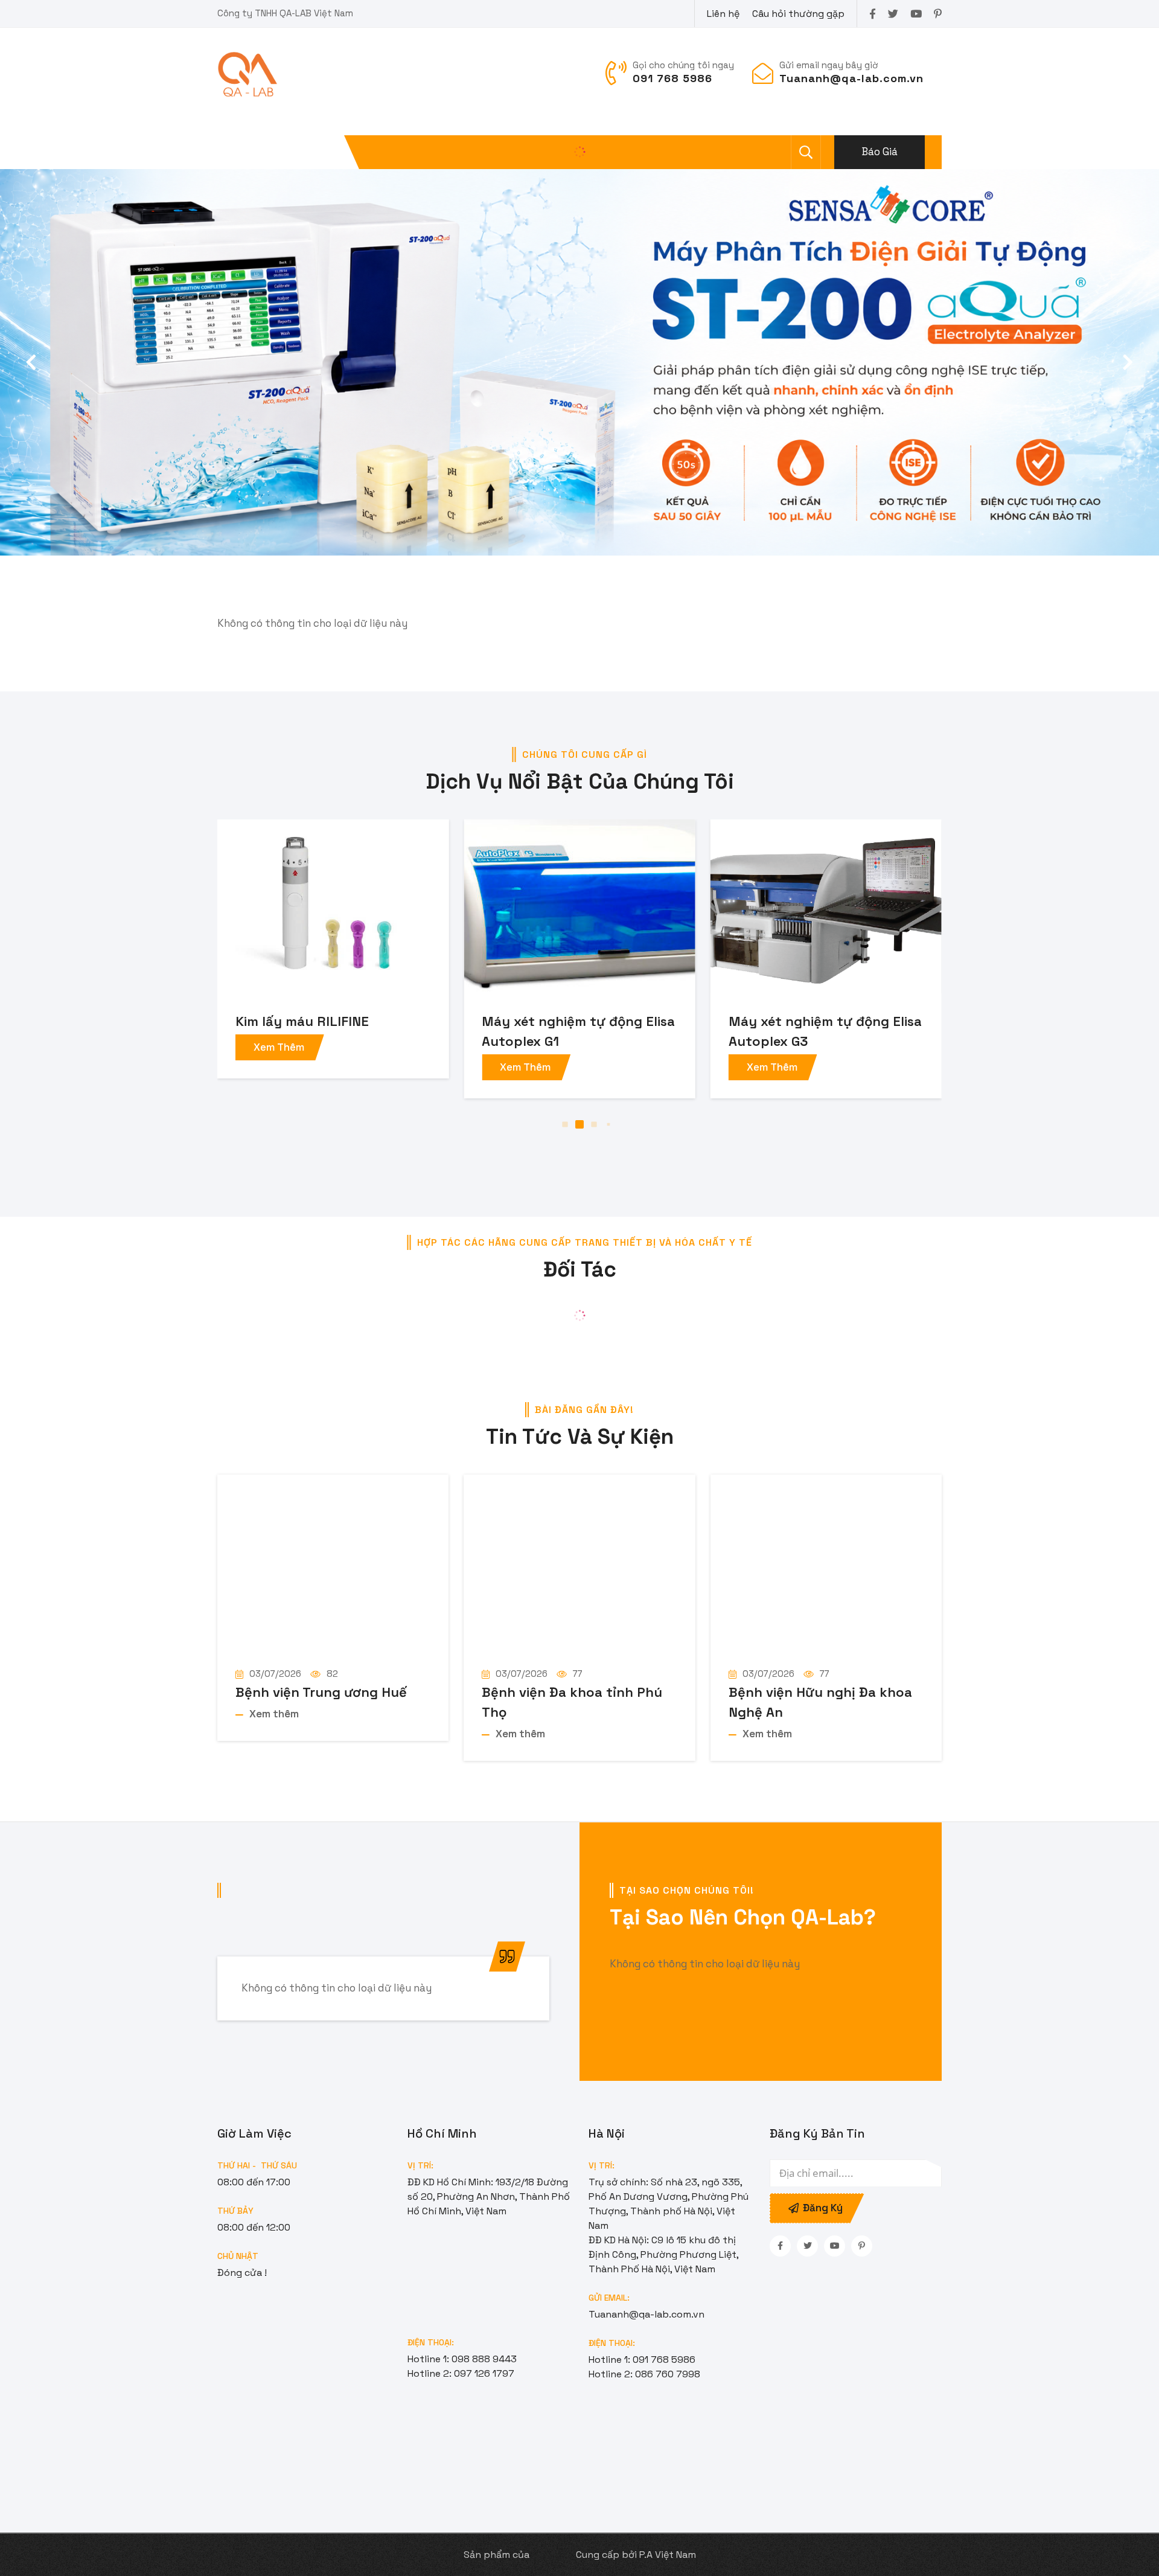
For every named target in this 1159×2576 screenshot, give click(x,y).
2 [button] (565, 1125)
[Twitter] (893, 14)
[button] (1128, 362)
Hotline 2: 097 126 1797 (461, 2373)
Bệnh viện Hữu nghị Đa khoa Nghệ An (820, 1702)
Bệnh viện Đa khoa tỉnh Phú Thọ (572, 1702)
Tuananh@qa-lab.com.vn (647, 2314)
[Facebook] (873, 14)
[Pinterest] (938, 14)
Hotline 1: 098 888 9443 (462, 2359)
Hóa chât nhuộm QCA (797, 1021)
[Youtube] (916, 14)
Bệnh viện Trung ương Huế (321, 1692)
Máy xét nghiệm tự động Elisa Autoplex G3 (578, 1031)
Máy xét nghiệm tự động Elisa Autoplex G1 (332, 1031)
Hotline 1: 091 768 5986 (642, 2360)
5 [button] (609, 1125)
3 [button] (579, 1124)
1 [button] (551, 1125)
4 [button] (594, 1125)
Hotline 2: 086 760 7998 (644, 2374)
